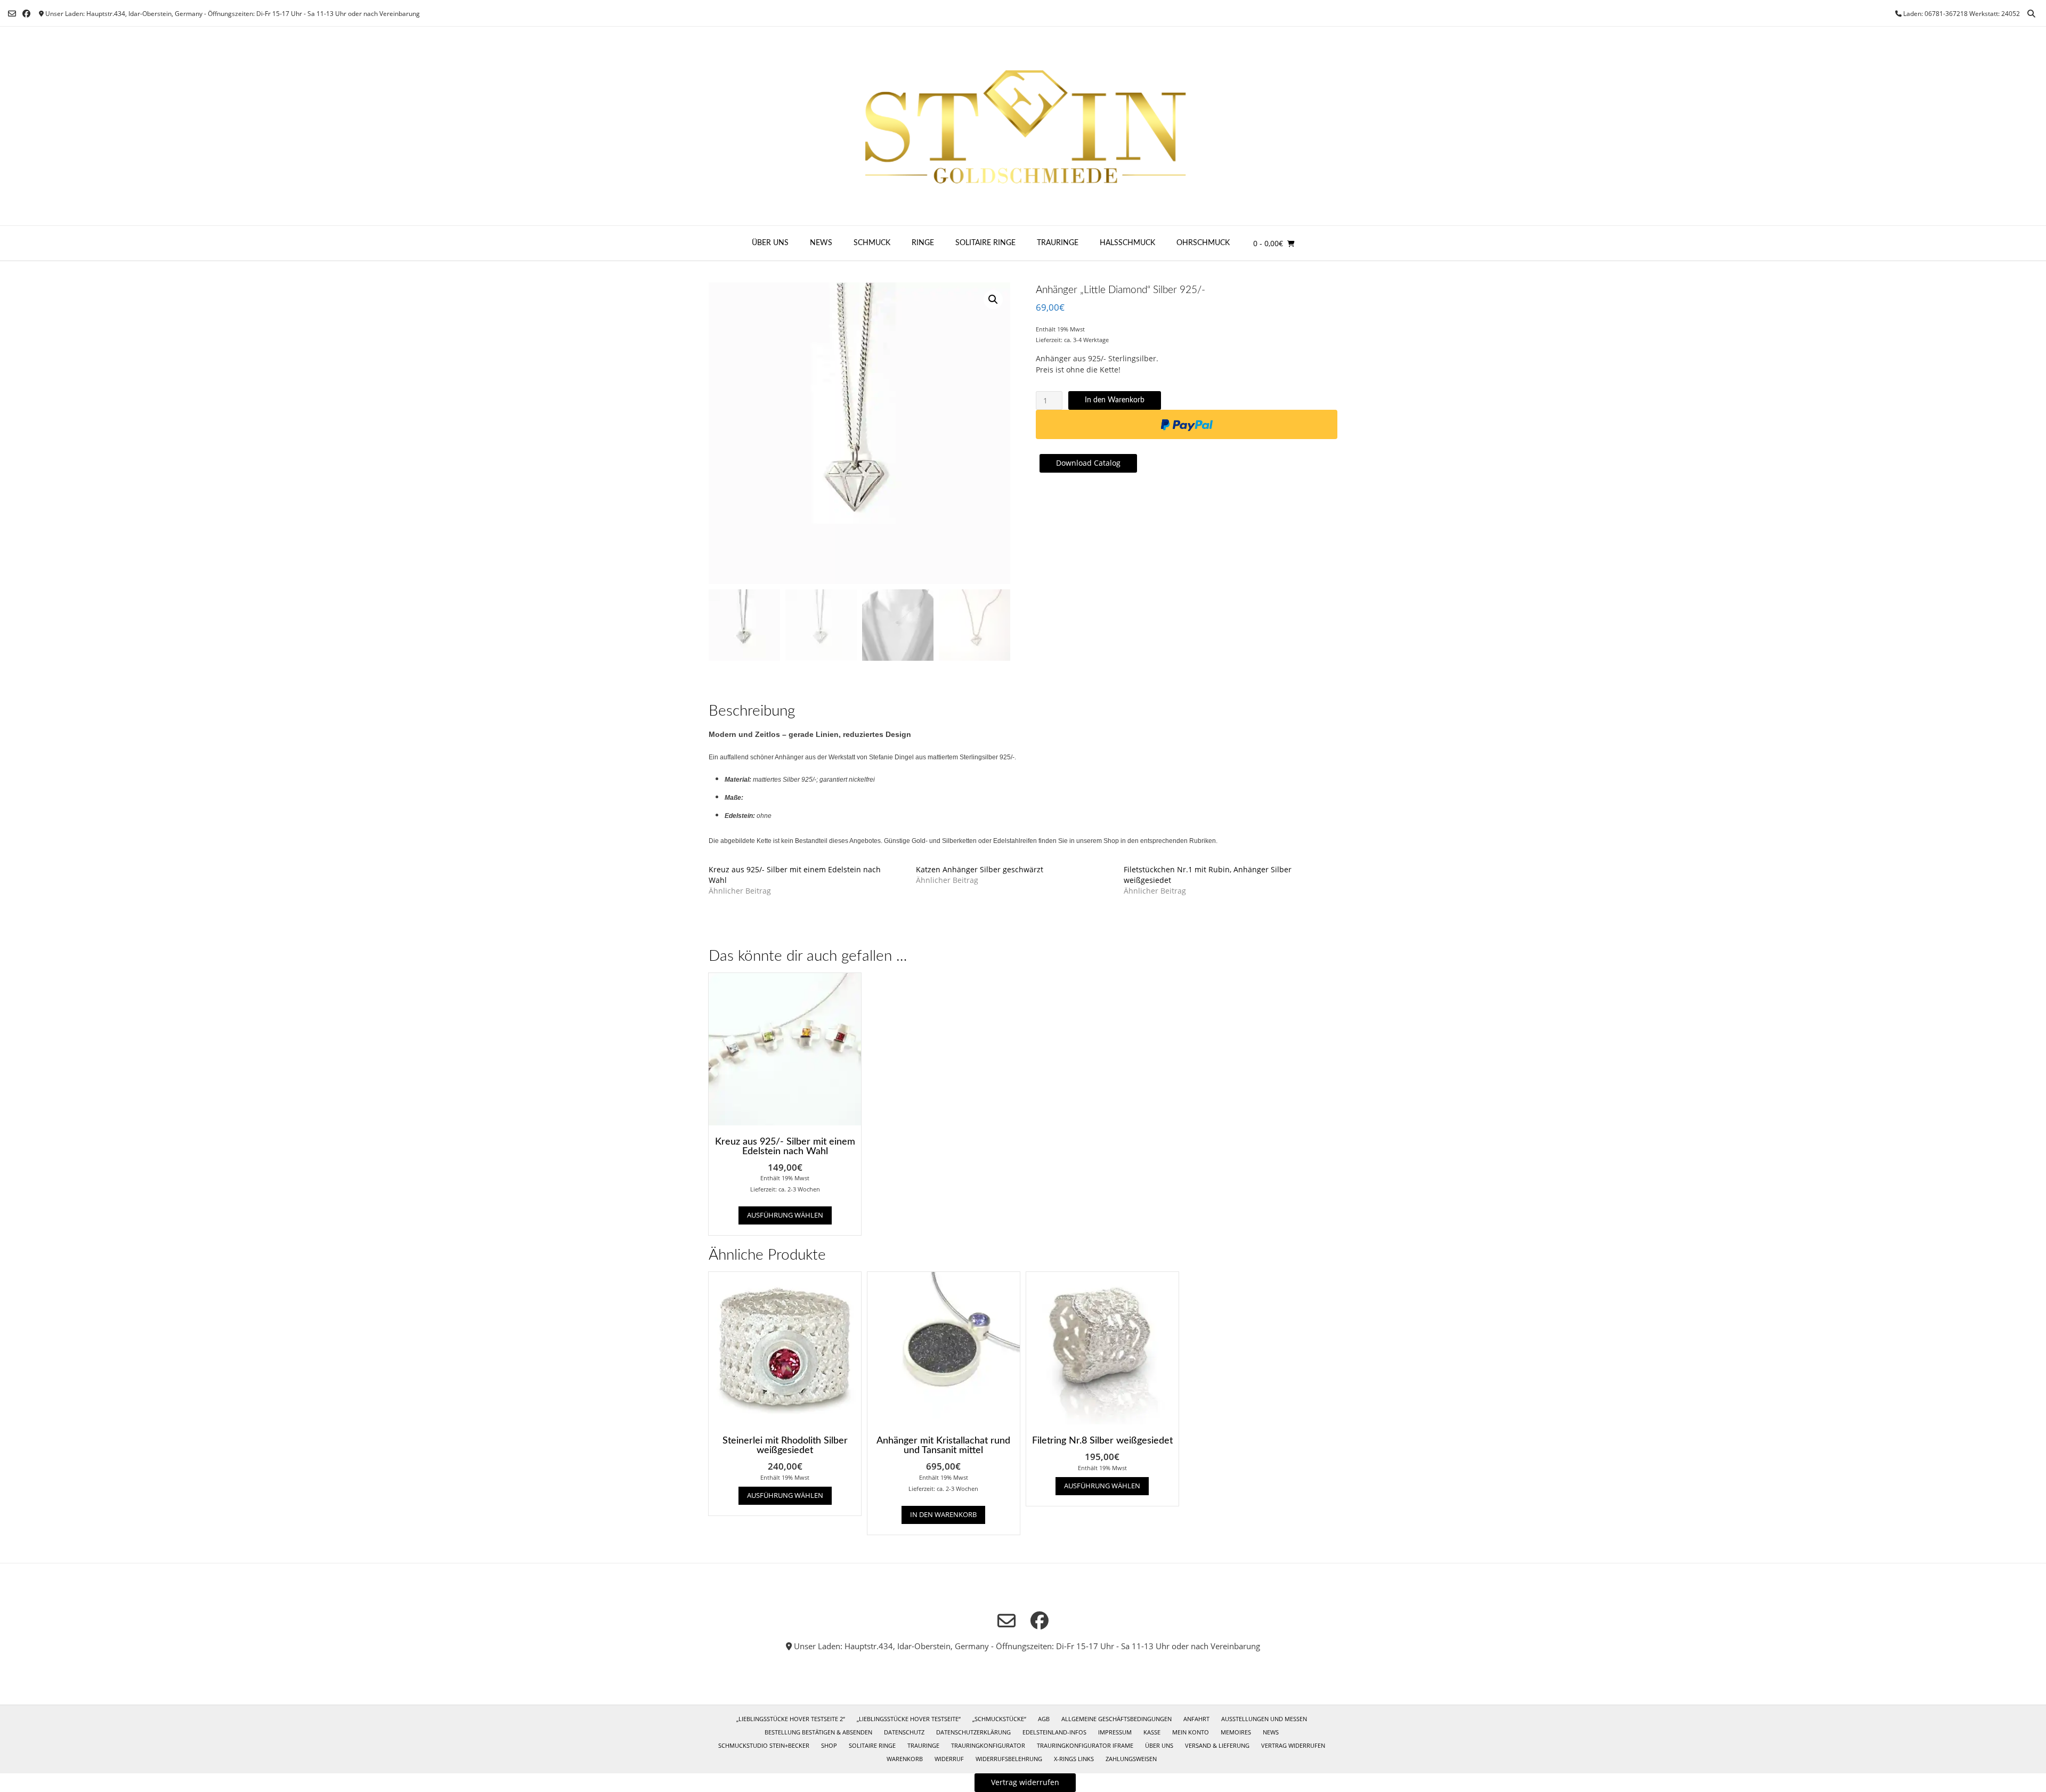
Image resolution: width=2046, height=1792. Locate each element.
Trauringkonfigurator (988, 1745)
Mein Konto (1191, 1732)
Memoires (1236, 1732)
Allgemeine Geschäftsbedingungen (1117, 1719)
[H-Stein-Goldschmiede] (1023, 126)
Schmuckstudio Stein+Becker (764, 1745)
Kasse (1152, 1732)
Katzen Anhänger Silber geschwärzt (980, 869)
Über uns (770, 243)
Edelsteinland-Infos (1054, 1732)
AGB (1044, 1719)
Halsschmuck (1127, 243)
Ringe (923, 243)
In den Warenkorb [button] (943, 1514)
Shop (829, 1745)
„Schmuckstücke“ (999, 1719)
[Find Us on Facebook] (26, 14)
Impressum (1115, 1732)
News (821, 243)
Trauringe (1058, 243)
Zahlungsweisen (1131, 1759)
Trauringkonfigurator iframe (1085, 1745)
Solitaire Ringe (985, 243)
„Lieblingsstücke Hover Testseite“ (909, 1719)
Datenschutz (904, 1732)
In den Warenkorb (1115, 400)
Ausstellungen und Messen (1264, 1719)
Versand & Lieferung (1217, 1745)
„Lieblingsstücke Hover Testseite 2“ (791, 1719)
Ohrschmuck (1203, 243)
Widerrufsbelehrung (1009, 1759)
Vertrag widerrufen (1293, 1745)
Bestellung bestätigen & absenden (818, 1732)
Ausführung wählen (785, 1215)
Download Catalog (1088, 463)
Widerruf (949, 1759)
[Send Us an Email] (12, 14)
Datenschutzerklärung (973, 1732)
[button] (993, 299)
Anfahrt (1196, 1719)
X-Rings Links (1074, 1759)
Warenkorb (905, 1759)
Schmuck (872, 243)
